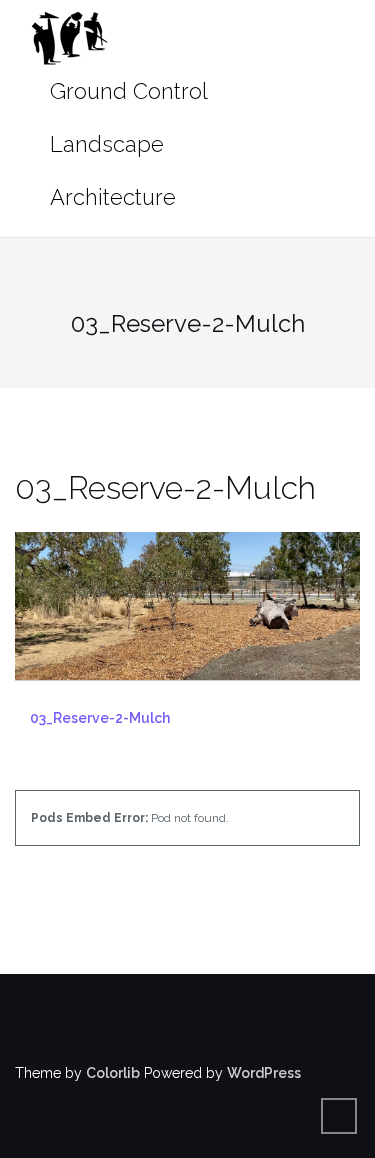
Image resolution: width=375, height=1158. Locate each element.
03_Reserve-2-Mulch (100, 718)
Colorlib (113, 1073)
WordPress (264, 1073)
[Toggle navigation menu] (339, 118)
